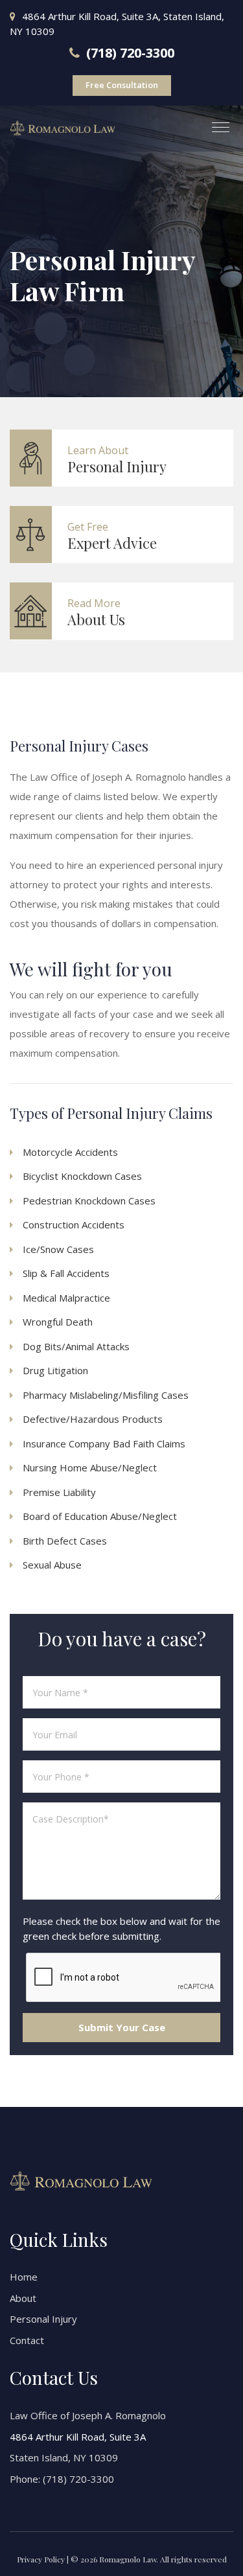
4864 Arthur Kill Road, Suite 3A (78, 2437)
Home (24, 2277)
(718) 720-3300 (78, 2479)
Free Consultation (122, 85)
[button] (215, 122)
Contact (27, 2340)
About (23, 2298)
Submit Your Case (122, 2027)
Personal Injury (43, 2319)
